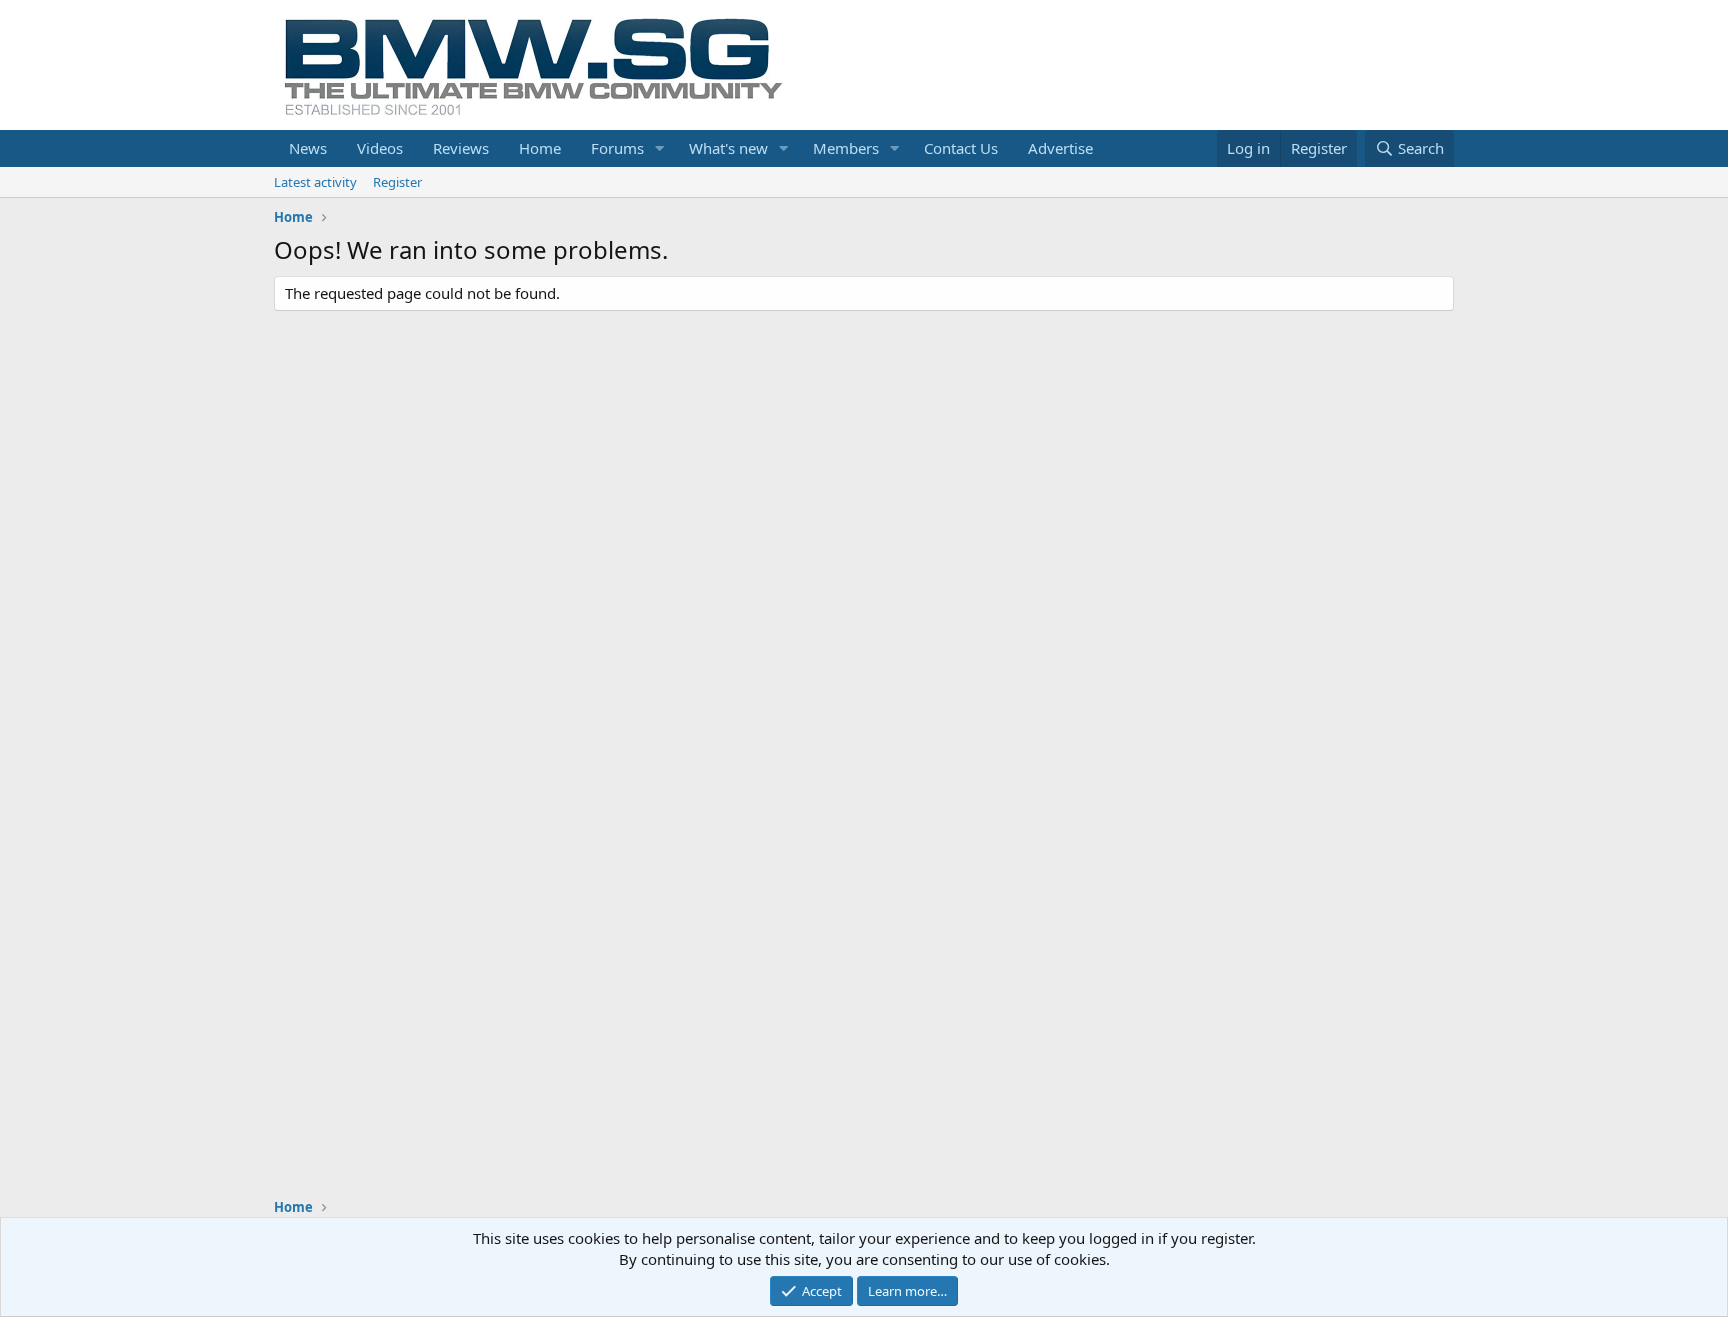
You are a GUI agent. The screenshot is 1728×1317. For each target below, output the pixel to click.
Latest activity (315, 182)
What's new (728, 148)
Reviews (461, 148)
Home (540, 148)
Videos (380, 148)
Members (846, 148)
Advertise (1060, 148)
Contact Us (961, 148)
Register (397, 182)
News (308, 148)
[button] (660, 148)
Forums (617, 148)
